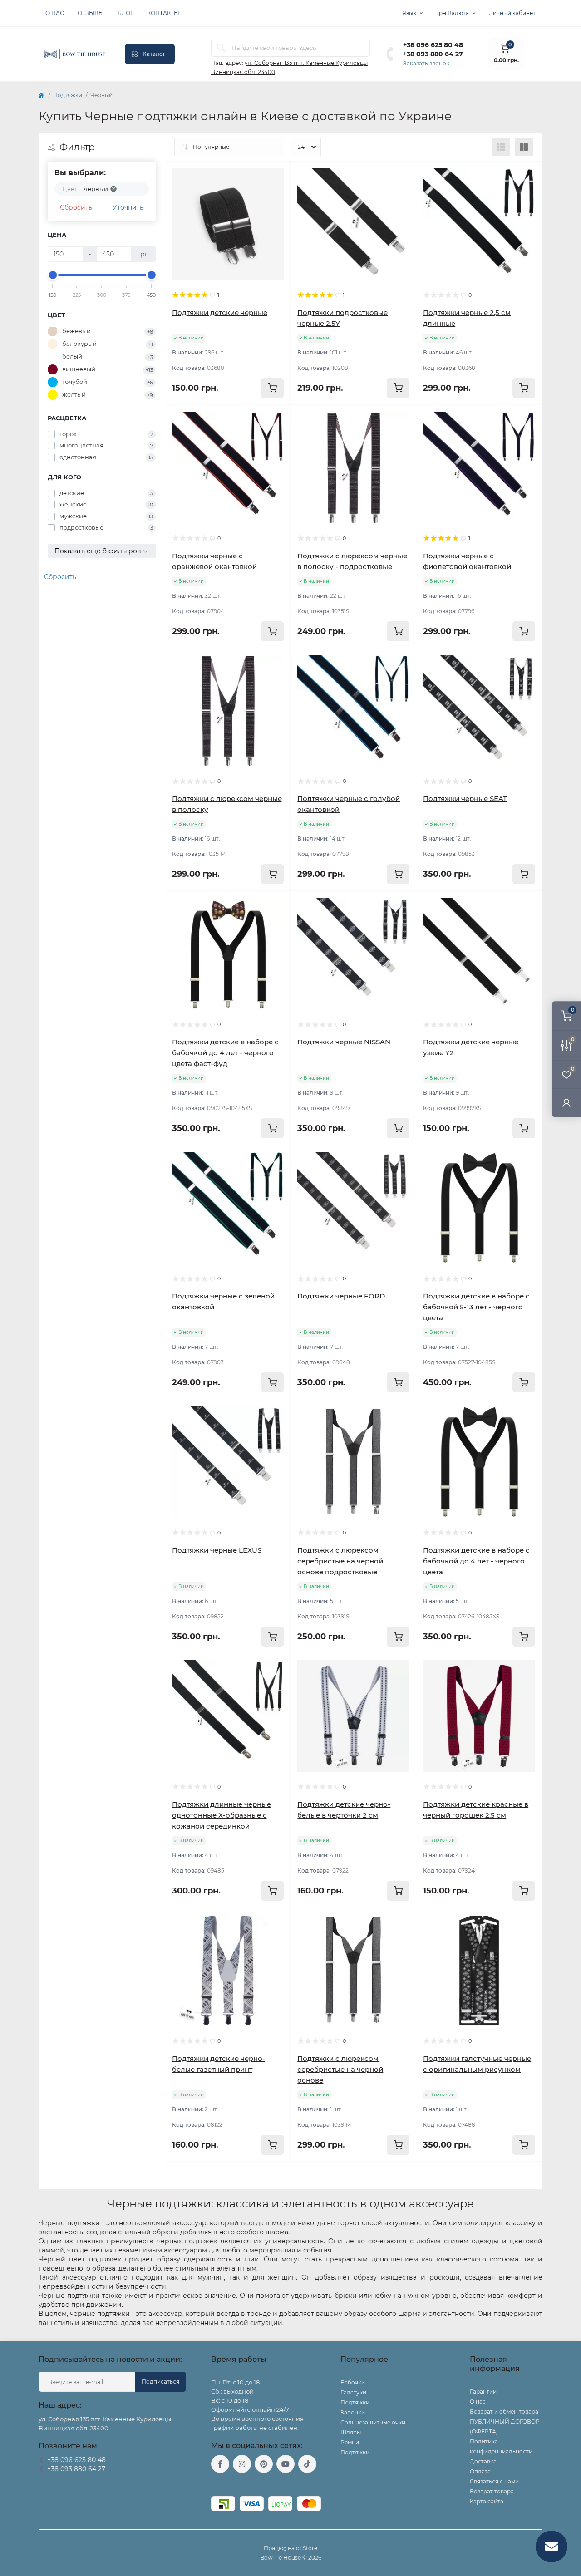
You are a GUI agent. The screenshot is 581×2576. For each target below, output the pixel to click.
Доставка (483, 2461)
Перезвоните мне (63, 2480)
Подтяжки (68, 95)
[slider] (53, 275)
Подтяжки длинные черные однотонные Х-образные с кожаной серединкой (222, 1815)
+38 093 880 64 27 (433, 54)
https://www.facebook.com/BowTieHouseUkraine (220, 2464)
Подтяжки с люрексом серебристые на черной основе (340, 2069)
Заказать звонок (426, 63)
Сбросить (76, 207)
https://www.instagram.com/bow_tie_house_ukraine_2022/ (242, 2464)
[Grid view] (524, 147)
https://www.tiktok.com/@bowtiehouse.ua (307, 2464)
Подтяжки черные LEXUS (217, 1550)
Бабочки (353, 2382)
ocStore (307, 2548)
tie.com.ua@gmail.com (244, 2485)
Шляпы (351, 2432)
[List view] (501, 147)
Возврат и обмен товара (504, 2411)
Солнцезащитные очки (373, 2422)
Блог (126, 13)
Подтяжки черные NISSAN (344, 1042)
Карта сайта (487, 2501)
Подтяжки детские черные (220, 312)
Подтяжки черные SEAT (465, 799)
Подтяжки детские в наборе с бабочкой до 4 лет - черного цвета (476, 1561)
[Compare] (277, 192)
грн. (453, 13)
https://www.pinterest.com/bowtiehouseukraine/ (264, 2464)
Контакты (163, 13)
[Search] (221, 48)
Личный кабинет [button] (512, 13)
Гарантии (483, 2392)
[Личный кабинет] (566, 1103)
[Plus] (266, 2175)
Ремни (350, 2442)
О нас (55, 13)
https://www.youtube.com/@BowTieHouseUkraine (286, 2464)
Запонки (353, 2412)
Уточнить (128, 207)
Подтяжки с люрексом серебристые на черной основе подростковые (340, 1561)
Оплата (480, 2471)
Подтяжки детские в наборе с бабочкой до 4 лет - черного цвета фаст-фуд (225, 1053)
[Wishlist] (277, 175)
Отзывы (91, 13)
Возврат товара (492, 2491)
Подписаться (160, 2382)
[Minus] (190, 2175)
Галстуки (353, 2392)
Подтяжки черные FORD (341, 1296)
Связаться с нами (494, 2481)
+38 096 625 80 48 (433, 45)
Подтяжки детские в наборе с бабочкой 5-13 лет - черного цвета (476, 1307)
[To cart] (272, 388)
